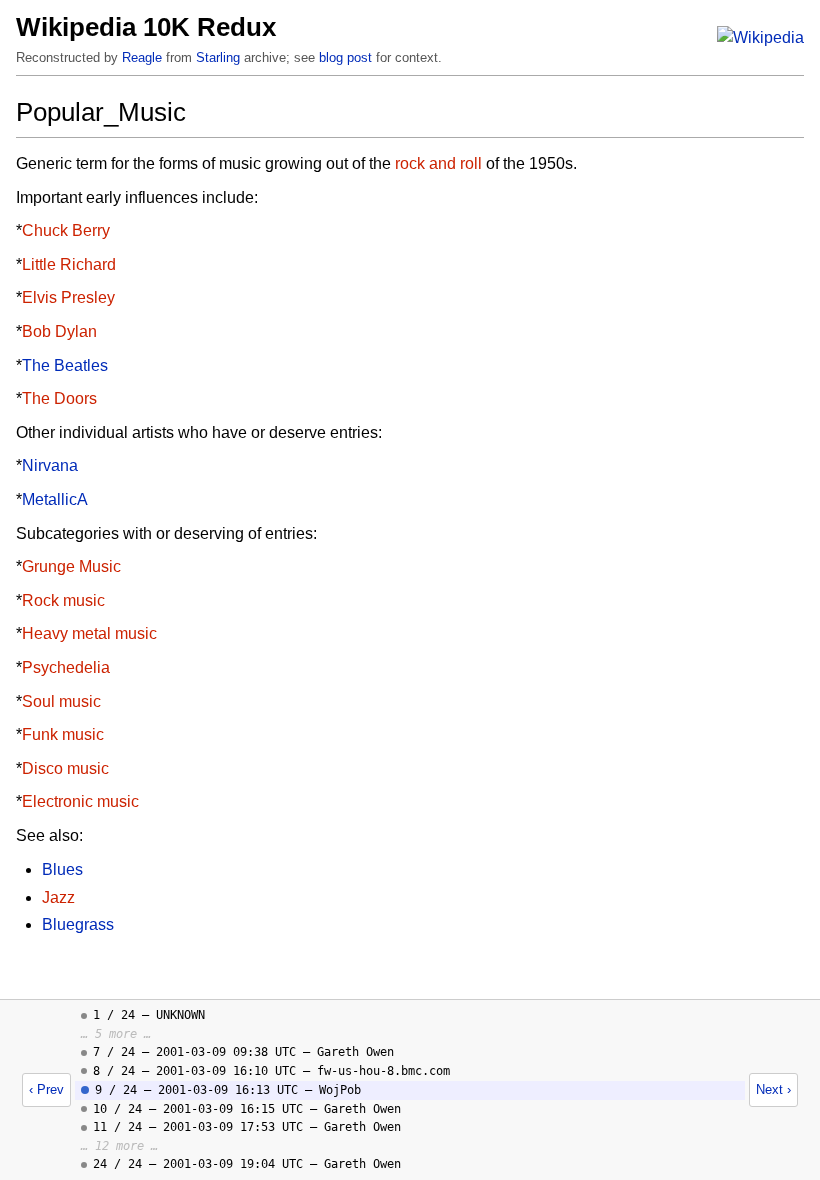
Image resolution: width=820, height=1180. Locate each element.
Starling (218, 57)
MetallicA (55, 499)
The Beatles (65, 365)
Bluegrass (78, 924)
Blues (62, 869)
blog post (345, 57)
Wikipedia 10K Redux (146, 27)
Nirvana (50, 465)
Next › (773, 1089)
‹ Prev (46, 1089)
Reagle (142, 57)
